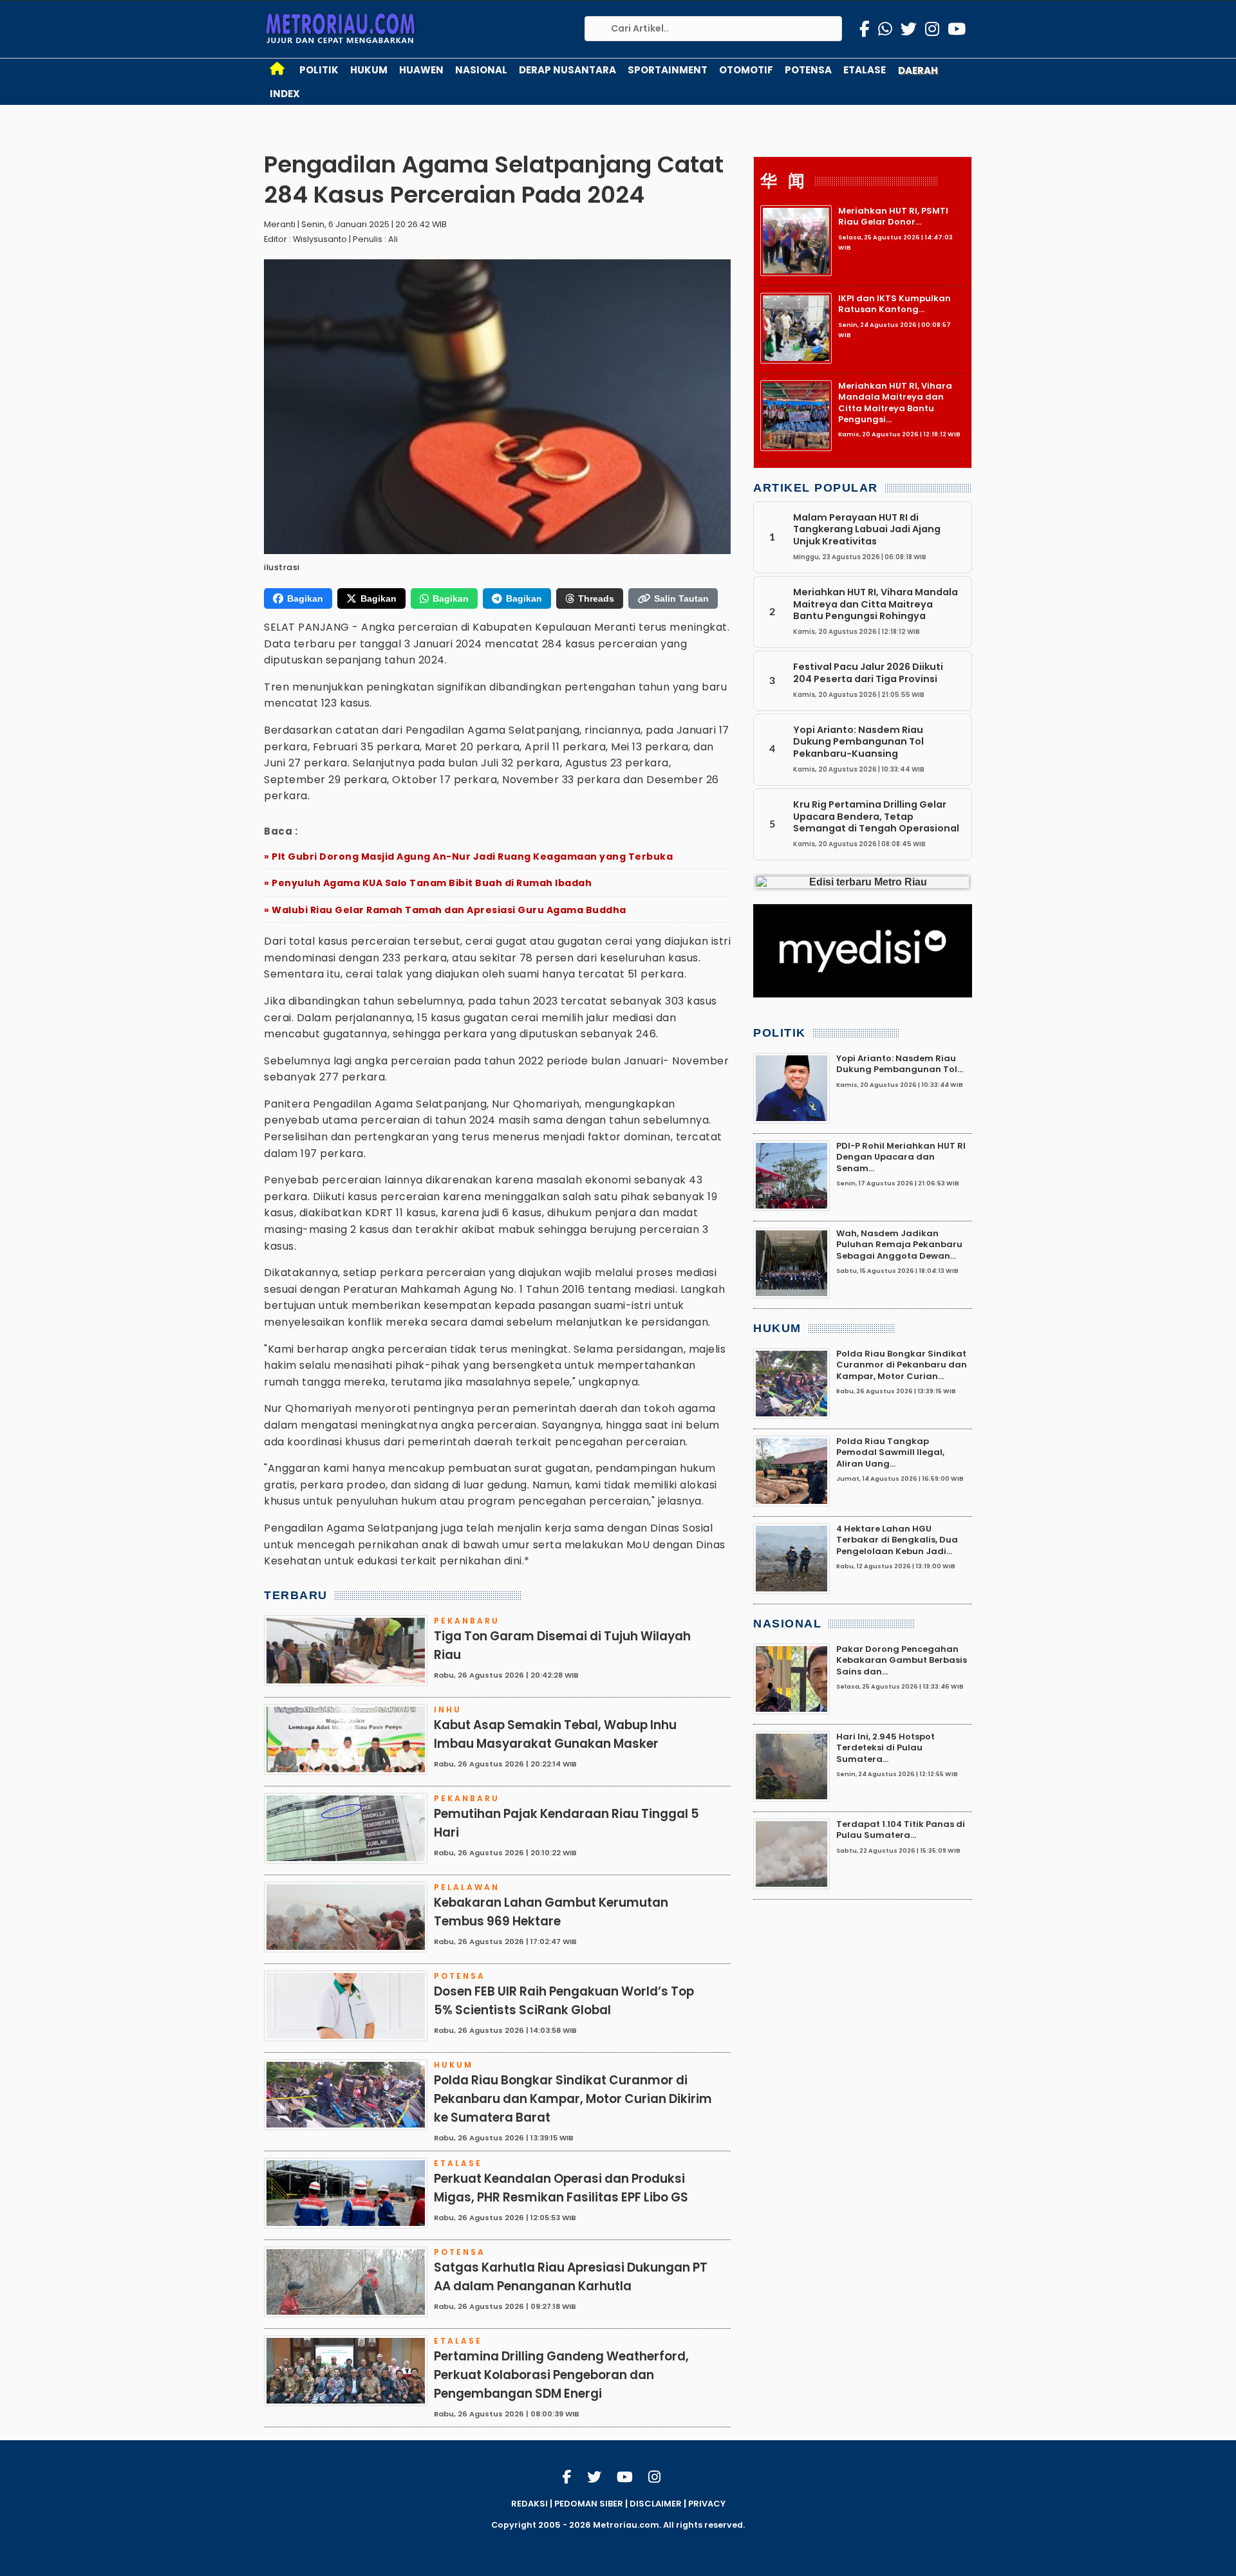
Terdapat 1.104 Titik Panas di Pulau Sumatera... (901, 1830)
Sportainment (668, 70)
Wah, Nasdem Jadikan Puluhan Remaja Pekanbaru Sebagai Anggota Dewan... (899, 1245)
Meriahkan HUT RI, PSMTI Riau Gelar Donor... (893, 216)
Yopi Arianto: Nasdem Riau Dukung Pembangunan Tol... (900, 1064)
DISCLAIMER (656, 2504)
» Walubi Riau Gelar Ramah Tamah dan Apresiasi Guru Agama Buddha (445, 910)
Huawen (421, 70)
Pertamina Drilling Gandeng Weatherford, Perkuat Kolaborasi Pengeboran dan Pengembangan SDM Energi (561, 2375)
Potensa (808, 70)
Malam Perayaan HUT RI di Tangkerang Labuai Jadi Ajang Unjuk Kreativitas (867, 529)
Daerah (918, 70)
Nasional (481, 70)
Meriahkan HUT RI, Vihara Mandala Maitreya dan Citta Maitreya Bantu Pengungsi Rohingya (876, 604)
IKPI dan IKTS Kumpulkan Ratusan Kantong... (894, 304)
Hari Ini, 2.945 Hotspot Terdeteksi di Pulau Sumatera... (885, 1748)
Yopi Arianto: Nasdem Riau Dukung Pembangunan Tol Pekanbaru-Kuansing (858, 742)
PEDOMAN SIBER (589, 2504)
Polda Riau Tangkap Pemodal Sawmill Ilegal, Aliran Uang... (890, 1452)
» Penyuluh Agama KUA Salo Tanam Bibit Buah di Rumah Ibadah (428, 883)
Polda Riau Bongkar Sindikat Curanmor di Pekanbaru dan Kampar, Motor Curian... (902, 1365)
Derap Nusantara (567, 70)
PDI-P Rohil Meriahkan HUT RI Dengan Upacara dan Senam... (901, 1157)
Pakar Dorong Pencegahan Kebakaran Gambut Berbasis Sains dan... (902, 1660)
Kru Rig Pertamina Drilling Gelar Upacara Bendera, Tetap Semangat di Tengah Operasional (876, 816)
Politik (319, 70)
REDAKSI (529, 2504)
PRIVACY (707, 2504)
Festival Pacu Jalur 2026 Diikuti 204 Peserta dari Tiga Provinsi (868, 672)
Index (285, 94)
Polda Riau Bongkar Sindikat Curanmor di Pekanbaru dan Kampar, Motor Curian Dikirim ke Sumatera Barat (573, 2099)
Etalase (865, 70)
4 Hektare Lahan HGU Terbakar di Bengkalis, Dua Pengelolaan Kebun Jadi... (897, 1540)
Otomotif (746, 70)
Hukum (369, 70)
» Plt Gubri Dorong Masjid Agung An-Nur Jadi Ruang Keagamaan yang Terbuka (468, 857)
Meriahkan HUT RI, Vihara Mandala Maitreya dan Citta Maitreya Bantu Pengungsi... (895, 403)
